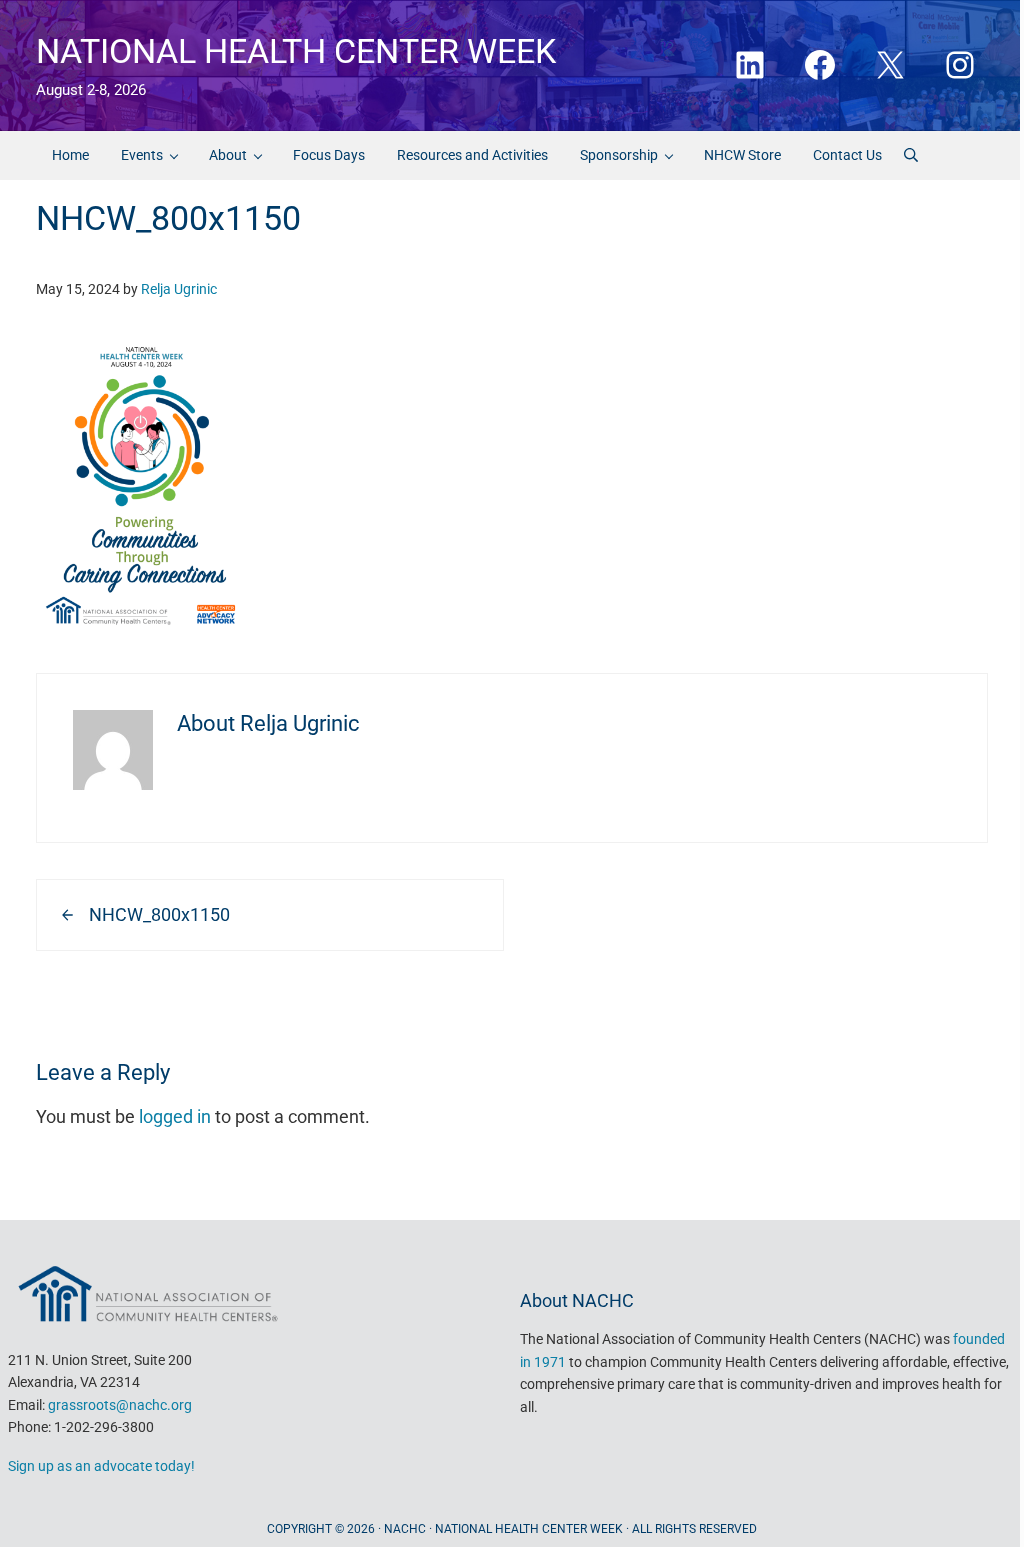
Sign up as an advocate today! (101, 1466)
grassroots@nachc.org (120, 1405)
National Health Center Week (296, 51)
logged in (175, 1117)
